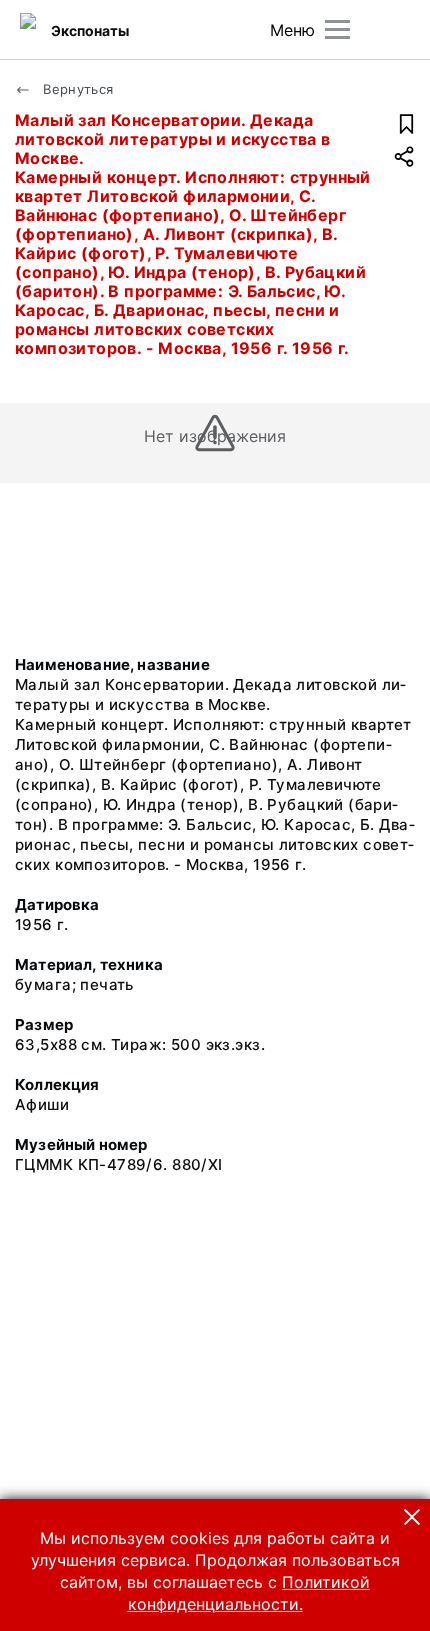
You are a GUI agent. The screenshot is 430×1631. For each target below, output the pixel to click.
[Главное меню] (337, 29)
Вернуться (76, 89)
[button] (412, 1517)
